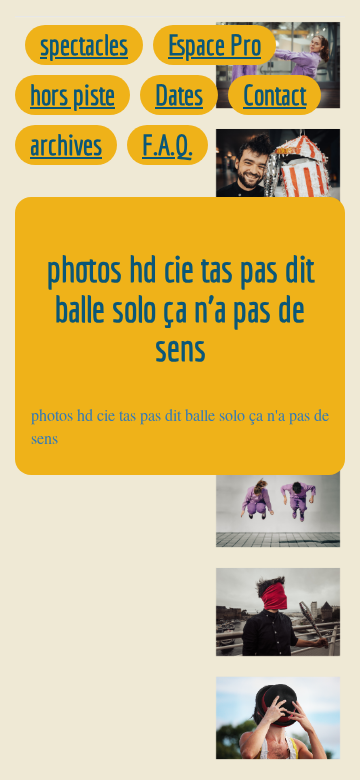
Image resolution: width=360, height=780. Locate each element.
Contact (274, 94)
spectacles (84, 44)
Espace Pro (214, 44)
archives (66, 144)
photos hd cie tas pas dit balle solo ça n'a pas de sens (180, 426)
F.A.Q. (167, 144)
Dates (179, 94)
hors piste (72, 94)
